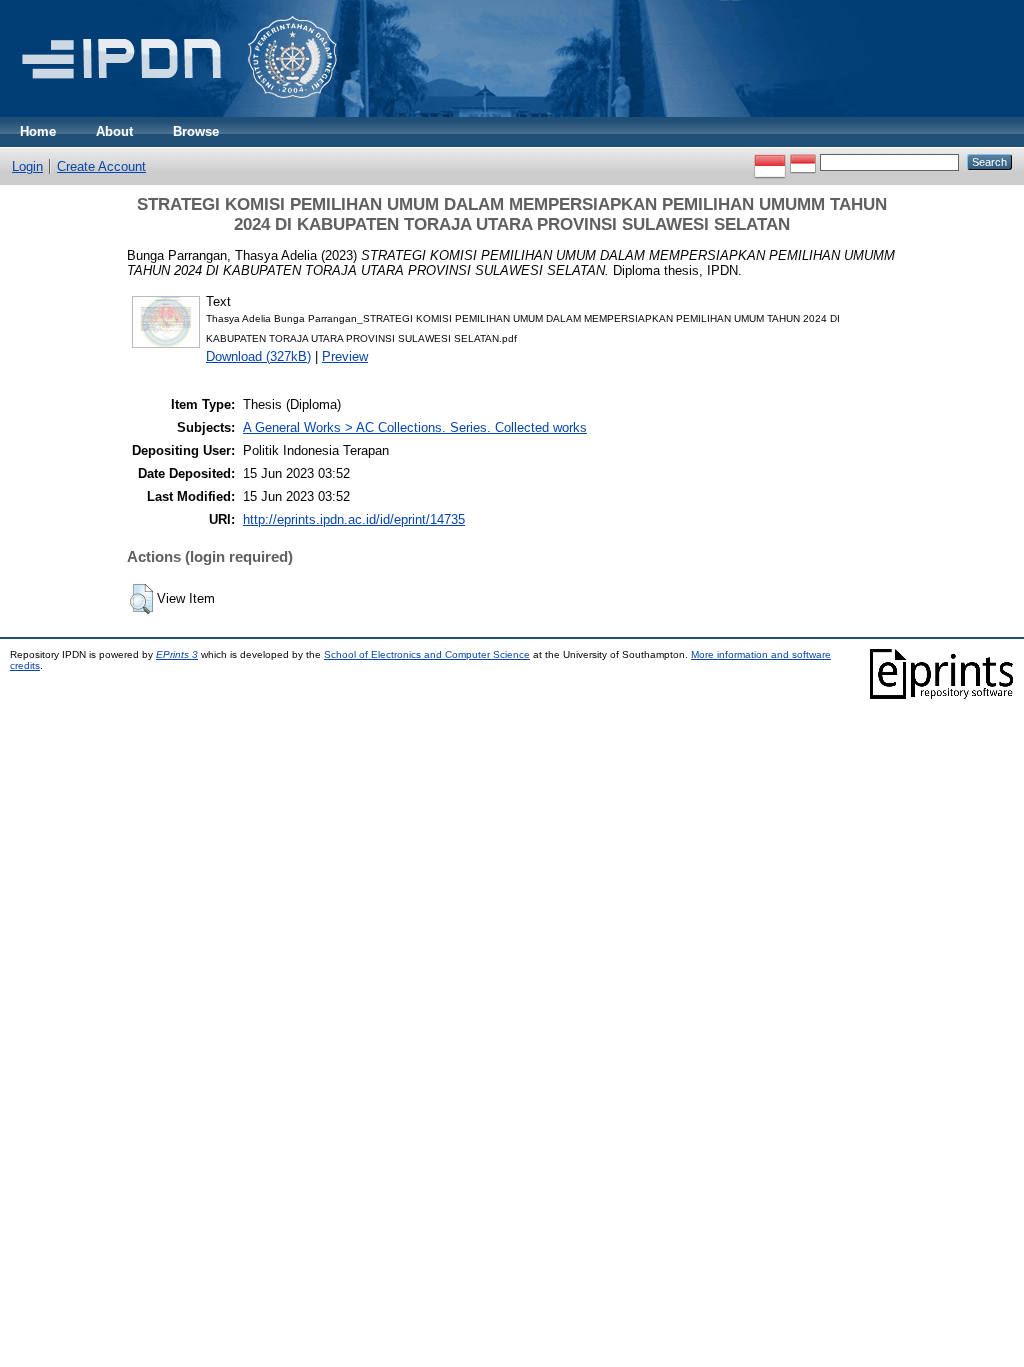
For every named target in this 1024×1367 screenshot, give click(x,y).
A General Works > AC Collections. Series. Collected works (415, 427)
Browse (196, 131)
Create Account (101, 166)
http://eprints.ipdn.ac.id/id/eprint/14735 (354, 519)
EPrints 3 (177, 654)
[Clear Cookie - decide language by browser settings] (803, 161)
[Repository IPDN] (176, 112)
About (114, 131)
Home (38, 131)
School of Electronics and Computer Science (427, 654)
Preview (345, 356)
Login (27, 166)
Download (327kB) (258, 356)
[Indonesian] (770, 161)
